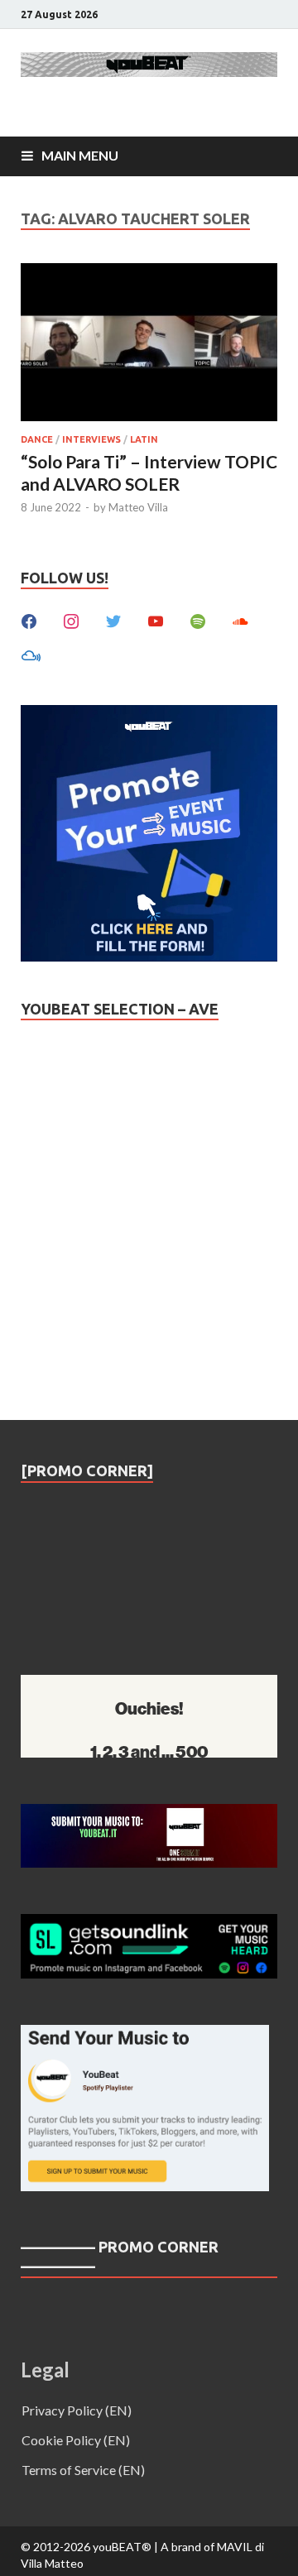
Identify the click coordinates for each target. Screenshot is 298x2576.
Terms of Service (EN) (83, 2470)
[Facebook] (29, 619)
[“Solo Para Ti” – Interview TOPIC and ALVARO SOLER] (149, 345)
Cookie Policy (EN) (76, 2440)
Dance (37, 439)
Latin (144, 439)
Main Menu (80, 155)
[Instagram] (71, 619)
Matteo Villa (138, 507)
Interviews (91, 439)
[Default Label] (156, 619)
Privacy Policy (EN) (77, 2410)
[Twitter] (113, 619)
